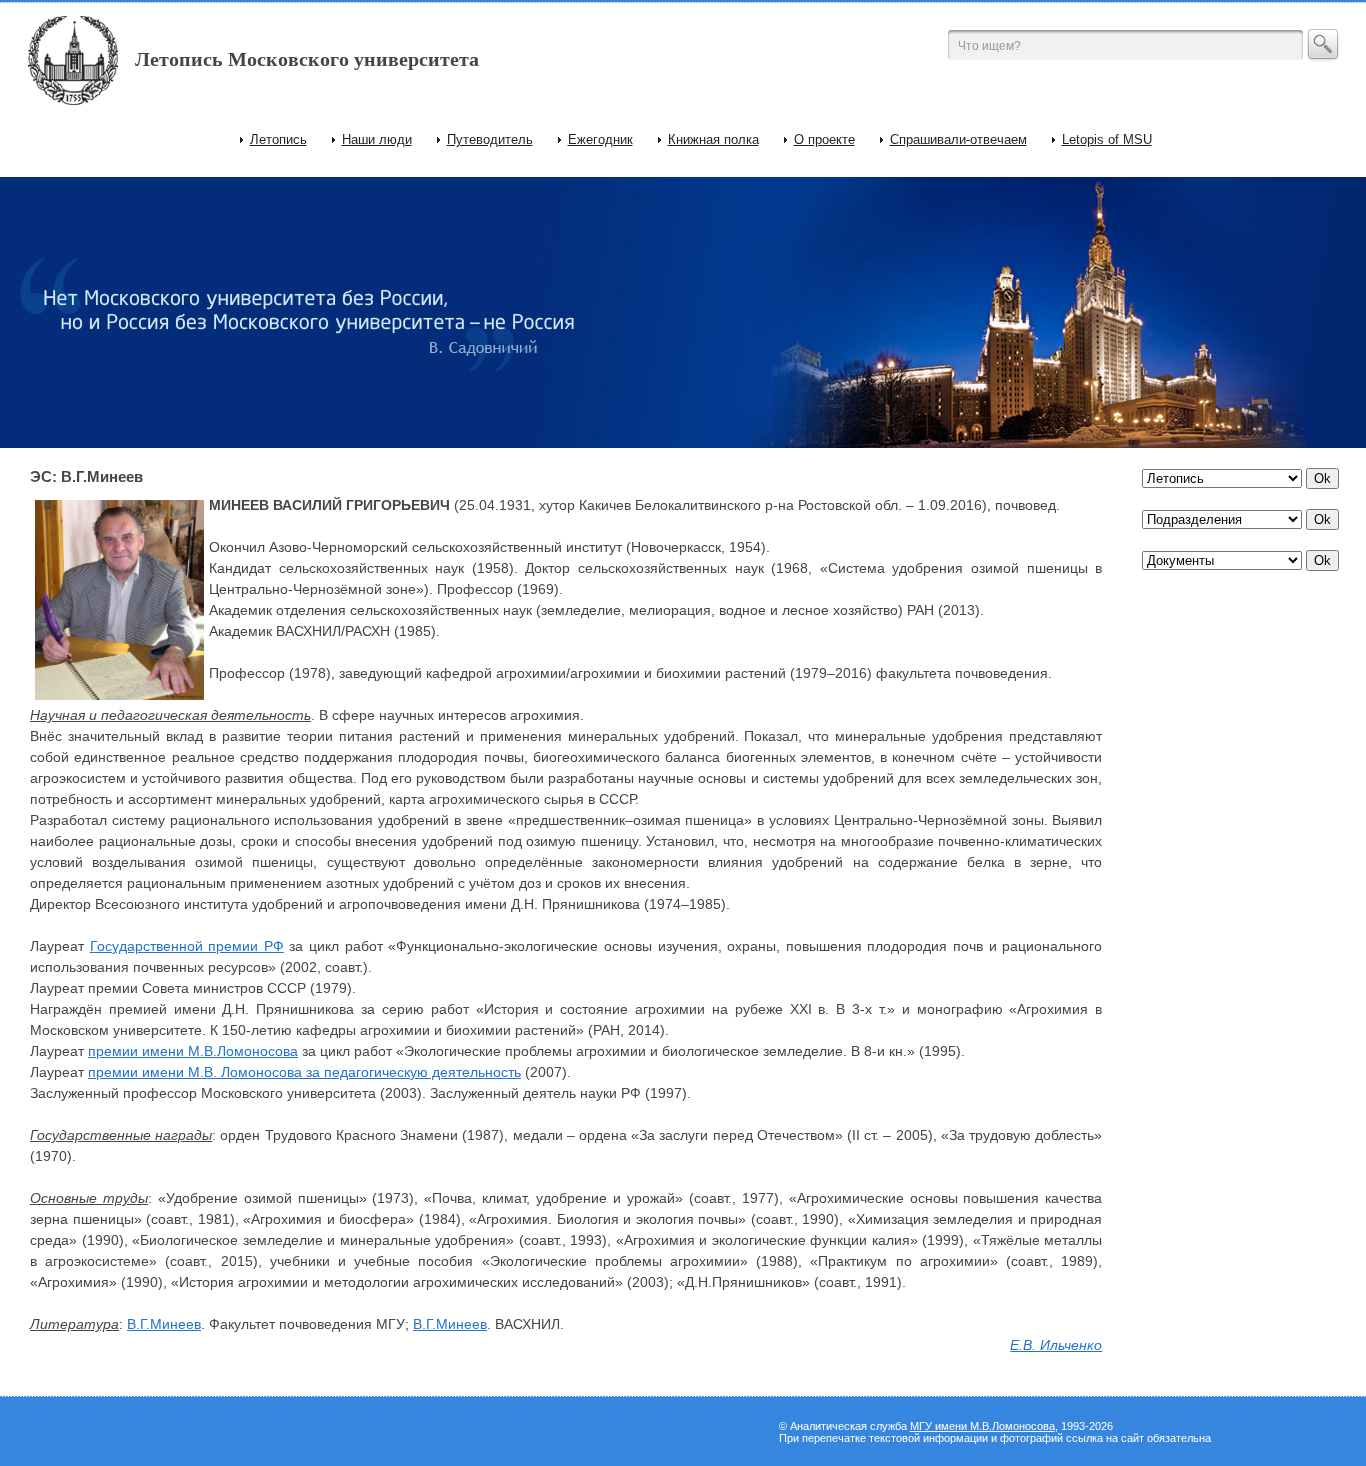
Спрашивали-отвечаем (958, 139)
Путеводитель (490, 139)
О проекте (824, 139)
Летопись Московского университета (307, 59)
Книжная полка (713, 139)
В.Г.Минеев (164, 1324)
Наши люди (377, 139)
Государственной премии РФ (187, 946)
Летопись (278, 139)
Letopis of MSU (1107, 139)
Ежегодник (600, 139)
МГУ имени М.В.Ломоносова (982, 1426)
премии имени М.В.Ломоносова (193, 1051)
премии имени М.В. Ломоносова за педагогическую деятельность (304, 1072)
